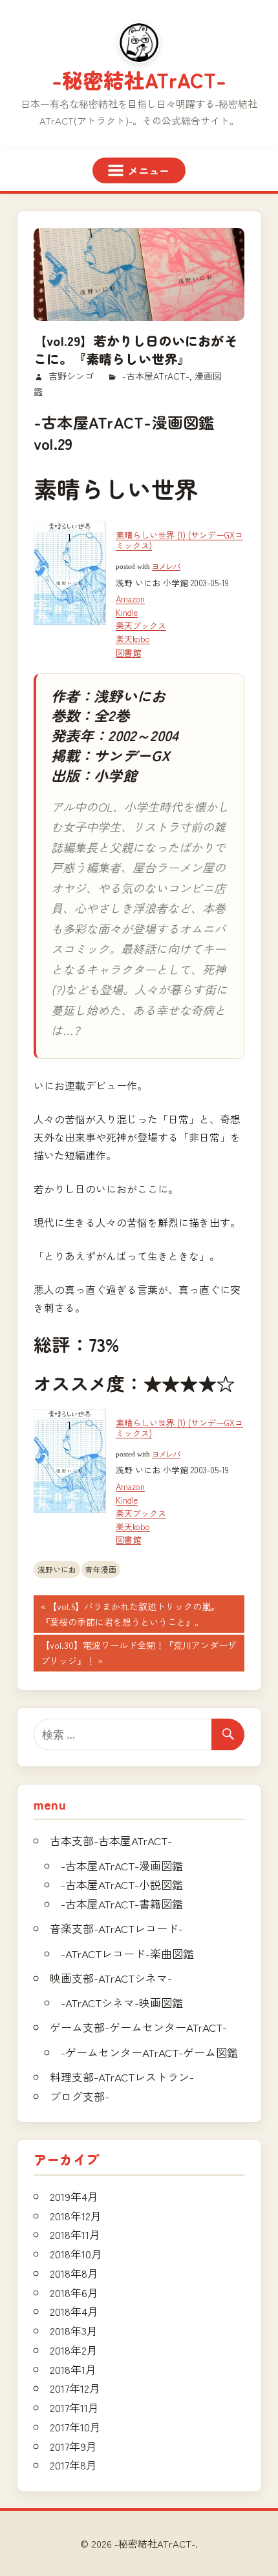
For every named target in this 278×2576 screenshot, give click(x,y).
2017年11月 (74, 2407)
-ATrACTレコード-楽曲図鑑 (127, 1953)
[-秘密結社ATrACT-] (139, 43)
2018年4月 (74, 2311)
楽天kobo (133, 639)
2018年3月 (74, 2330)
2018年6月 (74, 2292)
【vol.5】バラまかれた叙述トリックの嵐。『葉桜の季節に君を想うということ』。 (130, 1616)
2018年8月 (74, 2273)
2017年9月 (73, 2446)
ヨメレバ (166, 567)
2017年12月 (75, 2388)
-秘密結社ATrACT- (139, 79)
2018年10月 (76, 2254)
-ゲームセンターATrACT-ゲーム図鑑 (149, 2052)
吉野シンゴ (71, 376)
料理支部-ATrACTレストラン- (122, 2077)
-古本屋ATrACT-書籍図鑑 (122, 1904)
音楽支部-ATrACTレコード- (116, 1928)
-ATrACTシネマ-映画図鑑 (122, 2002)
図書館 (128, 652)
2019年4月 (74, 2196)
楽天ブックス (141, 625)
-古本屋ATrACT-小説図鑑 (122, 1884)
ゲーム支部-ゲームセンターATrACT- (138, 2027)
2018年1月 (73, 2369)
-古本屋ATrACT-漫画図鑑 (122, 1866)
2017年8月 (73, 2465)
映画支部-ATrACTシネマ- (111, 1978)
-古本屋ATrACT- (156, 376)
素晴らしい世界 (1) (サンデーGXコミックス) (179, 540)
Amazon (130, 599)
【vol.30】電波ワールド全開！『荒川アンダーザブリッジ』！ (138, 1655)
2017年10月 (75, 2427)
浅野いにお (57, 1569)
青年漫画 (101, 1569)
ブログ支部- (80, 2096)
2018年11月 (75, 2234)
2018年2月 (74, 2350)
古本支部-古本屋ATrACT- (111, 1840)
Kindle (127, 612)
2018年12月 (76, 2215)
